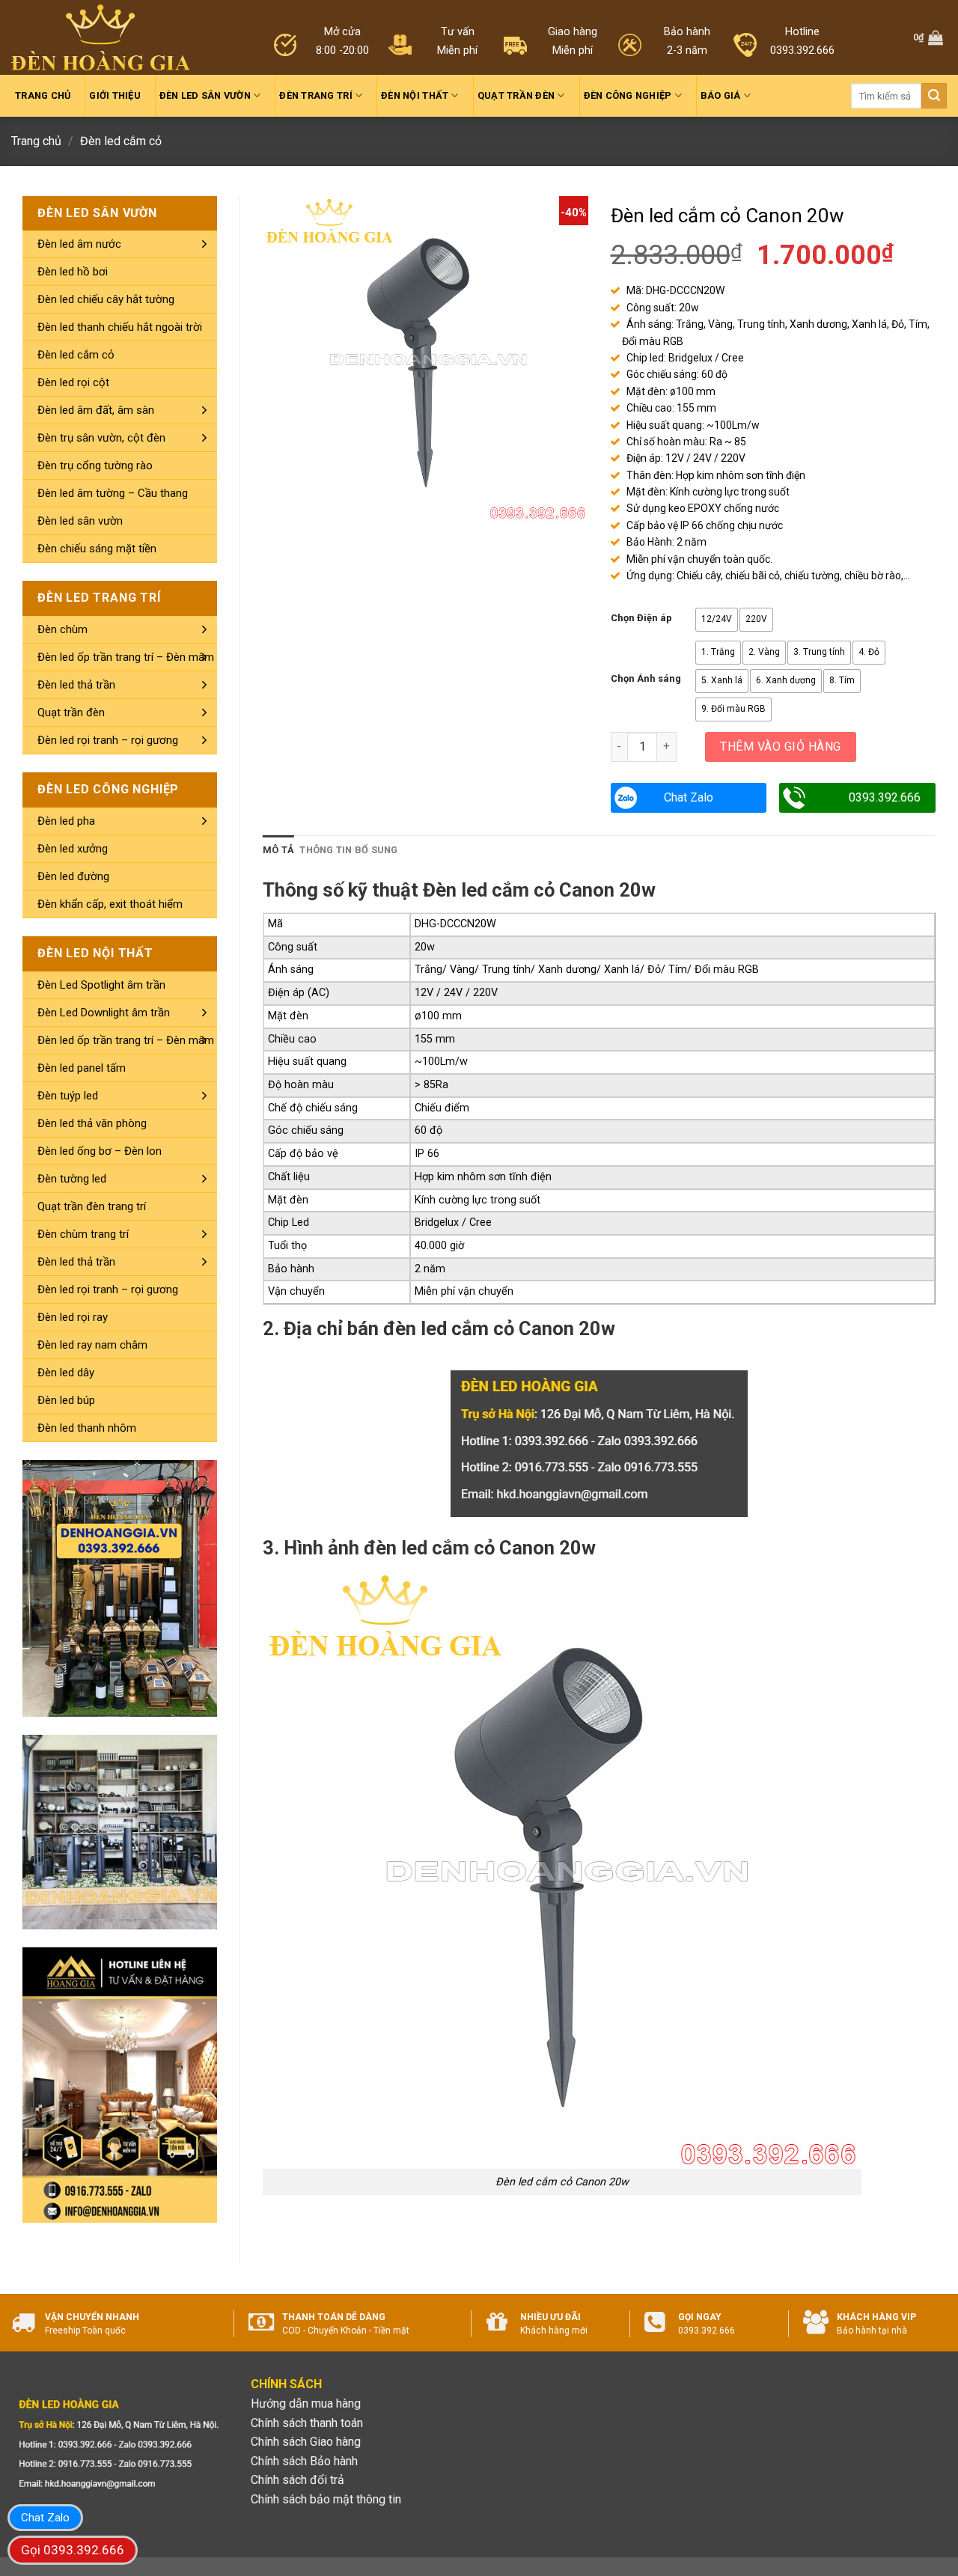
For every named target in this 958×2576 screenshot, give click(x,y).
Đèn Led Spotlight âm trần (101, 985)
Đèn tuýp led (68, 1096)
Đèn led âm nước (79, 244)
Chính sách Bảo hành (304, 2461)
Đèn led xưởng (73, 849)
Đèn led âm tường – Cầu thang (113, 493)
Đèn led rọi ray (73, 1317)
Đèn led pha (66, 821)
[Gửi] (934, 96)
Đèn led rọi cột (73, 382)
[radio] (717, 620)
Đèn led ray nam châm (92, 1345)
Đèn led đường (73, 876)
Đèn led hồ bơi (73, 272)
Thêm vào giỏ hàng (780, 747)
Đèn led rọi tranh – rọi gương (108, 740)
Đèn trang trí (315, 95)
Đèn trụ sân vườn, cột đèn (101, 438)
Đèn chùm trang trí (83, 1234)
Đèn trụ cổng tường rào (95, 466)
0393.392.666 (885, 797)
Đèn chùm (62, 629)
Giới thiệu (115, 95)
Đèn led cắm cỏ (121, 141)
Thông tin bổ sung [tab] (348, 850)
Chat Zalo (689, 797)
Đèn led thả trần (76, 685)
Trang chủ (43, 95)
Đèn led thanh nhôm (87, 1428)
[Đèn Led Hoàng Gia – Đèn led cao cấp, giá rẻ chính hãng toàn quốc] (101, 38)
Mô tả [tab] (278, 850)
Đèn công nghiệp (628, 95)
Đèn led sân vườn (205, 95)
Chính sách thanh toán (307, 2423)
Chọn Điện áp (641, 618)
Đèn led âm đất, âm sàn (96, 410)
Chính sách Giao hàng (306, 2442)
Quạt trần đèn (516, 95)
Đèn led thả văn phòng (92, 1123)
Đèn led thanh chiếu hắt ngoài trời (120, 327)
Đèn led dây (66, 1373)
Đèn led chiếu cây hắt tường (106, 299)
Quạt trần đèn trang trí (92, 1206)
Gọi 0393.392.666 (73, 2550)
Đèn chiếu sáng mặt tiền (97, 549)
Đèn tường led (72, 1179)
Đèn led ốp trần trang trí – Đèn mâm (126, 657)
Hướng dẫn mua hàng (306, 2403)
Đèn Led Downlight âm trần (104, 1013)
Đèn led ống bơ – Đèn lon (100, 1151)
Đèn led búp (66, 1400)
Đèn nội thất (415, 95)
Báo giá (721, 95)
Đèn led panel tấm (82, 1068)
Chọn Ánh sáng (646, 679)
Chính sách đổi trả (298, 2480)
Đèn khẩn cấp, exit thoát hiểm (110, 904)
